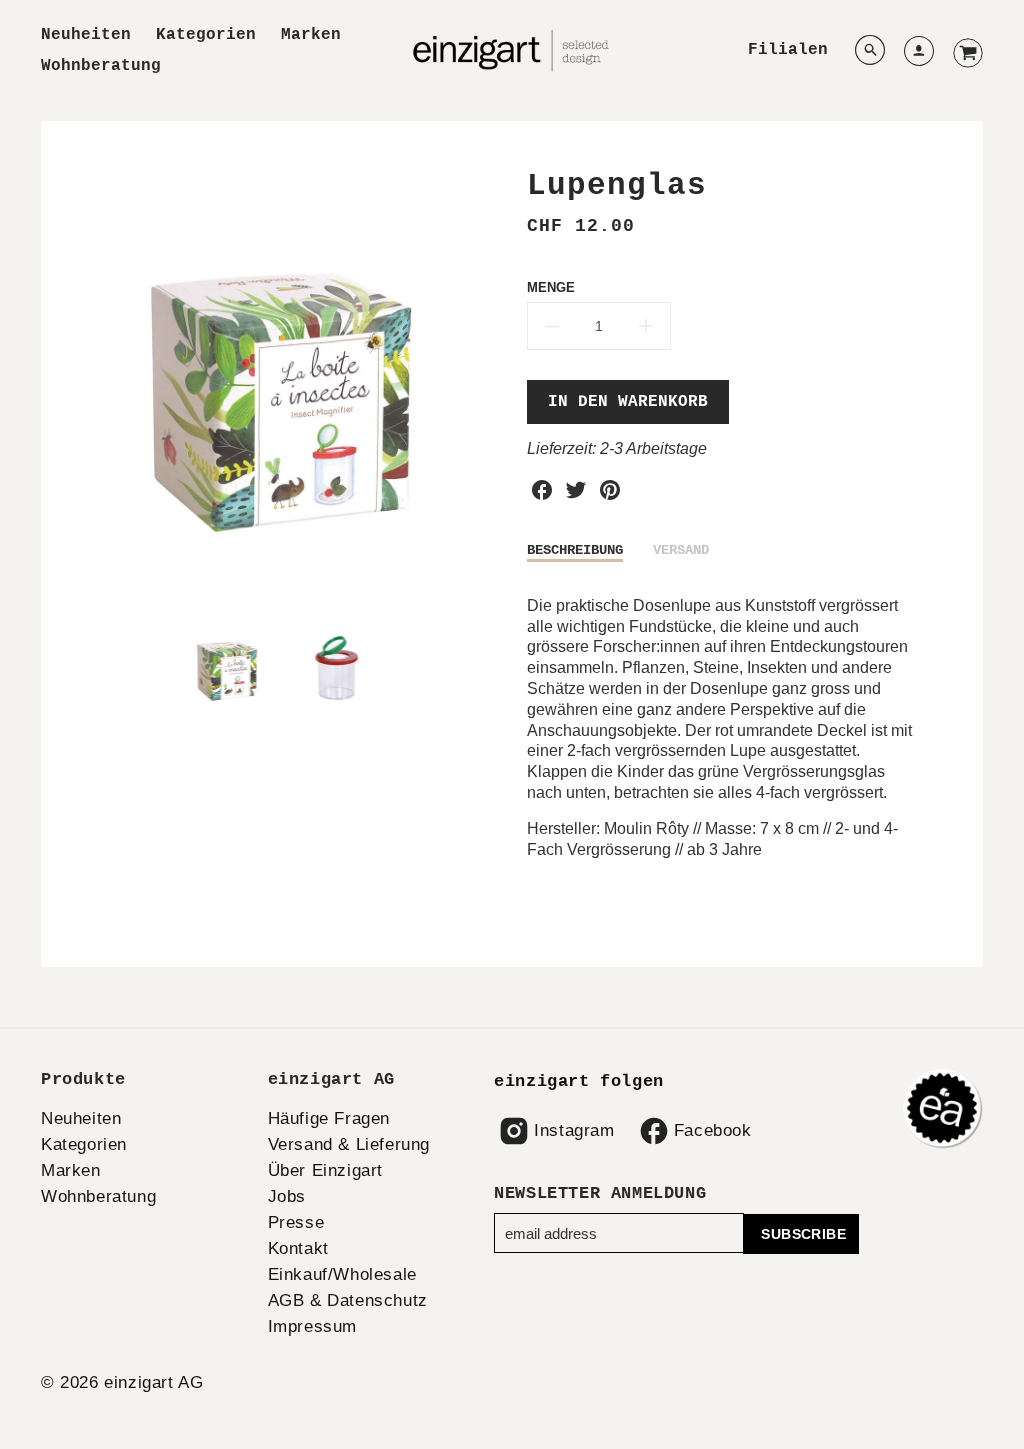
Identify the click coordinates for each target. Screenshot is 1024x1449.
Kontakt (298, 1248)
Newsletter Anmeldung (600, 1193)
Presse (296, 1222)
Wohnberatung (101, 66)
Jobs (287, 1196)
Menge (551, 287)
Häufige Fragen (329, 1118)
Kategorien (206, 35)
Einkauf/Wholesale (342, 1274)
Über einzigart (325, 1170)
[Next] (482, 384)
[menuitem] (86, 35)
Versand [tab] (681, 550)
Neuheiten (86, 35)
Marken (311, 35)
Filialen (788, 50)
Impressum (312, 1326)
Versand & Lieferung (349, 1144)
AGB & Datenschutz (348, 1300)
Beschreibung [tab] (575, 550)
